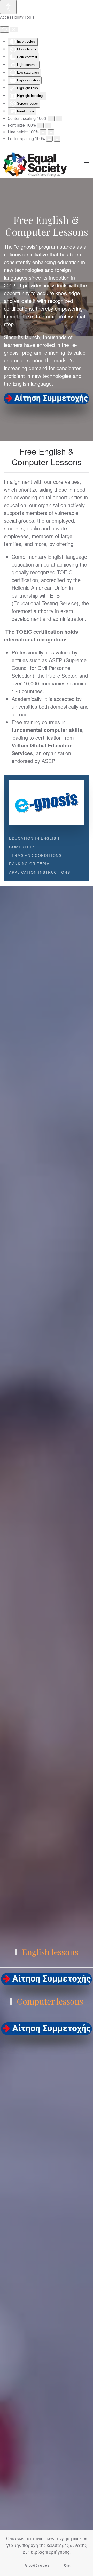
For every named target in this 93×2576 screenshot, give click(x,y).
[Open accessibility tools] (8, 7)
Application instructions (40, 872)
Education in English (34, 838)
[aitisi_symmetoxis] (47, 399)
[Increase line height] (51, 132)
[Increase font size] (48, 125)
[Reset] (4, 29)
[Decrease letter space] (49, 139)
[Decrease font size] (40, 125)
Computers (22, 847)
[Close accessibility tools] (14, 29)
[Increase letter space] (57, 139)
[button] (87, 163)
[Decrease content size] (51, 119)
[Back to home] (35, 162)
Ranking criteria (29, 864)
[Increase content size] (59, 119)
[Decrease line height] (43, 132)
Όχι (67, 2566)
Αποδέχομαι (37, 2566)
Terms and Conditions (35, 855)
